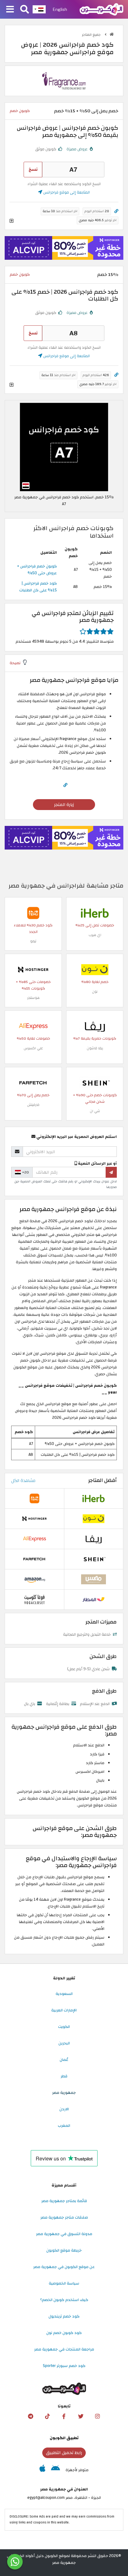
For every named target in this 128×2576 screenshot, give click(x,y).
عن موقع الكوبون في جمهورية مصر (64, 2267)
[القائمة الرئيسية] (10, 10)
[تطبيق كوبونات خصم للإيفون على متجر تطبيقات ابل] (42, 2470)
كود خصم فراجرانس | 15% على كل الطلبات (38, 587)
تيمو (33, 941)
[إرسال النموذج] (111, 1172)
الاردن (64, 2109)
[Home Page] (101, 9)
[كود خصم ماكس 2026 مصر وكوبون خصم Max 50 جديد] (94, 1579)
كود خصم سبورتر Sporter (64, 2366)
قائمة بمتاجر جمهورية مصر (64, 2201)
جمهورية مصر (64, 2093)
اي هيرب (95, 935)
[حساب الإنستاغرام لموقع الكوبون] (98, 2416)
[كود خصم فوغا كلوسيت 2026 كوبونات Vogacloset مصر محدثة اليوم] (34, 1599)
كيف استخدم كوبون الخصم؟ (64, 2300)
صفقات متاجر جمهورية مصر (64, 2217)
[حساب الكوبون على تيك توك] (47, 2416)
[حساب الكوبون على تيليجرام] (30, 2416)
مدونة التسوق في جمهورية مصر (64, 2234)
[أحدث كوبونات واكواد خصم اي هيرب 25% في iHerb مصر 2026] (95, 913)
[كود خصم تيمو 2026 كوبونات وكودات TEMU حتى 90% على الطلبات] (33, 913)
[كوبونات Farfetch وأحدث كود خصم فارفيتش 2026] (33, 1083)
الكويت (64, 2027)
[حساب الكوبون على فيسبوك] (64, 2416)
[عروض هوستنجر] (64, 248)
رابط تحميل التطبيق (64, 2453)
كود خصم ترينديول (64, 2316)
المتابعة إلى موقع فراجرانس (66, 192)
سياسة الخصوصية (64, 2283)
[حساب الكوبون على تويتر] (81, 2416)
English (60, 9)
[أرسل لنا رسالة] (15, 2562)
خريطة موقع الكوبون (64, 2250)
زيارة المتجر (64, 805)
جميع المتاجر (92, 35)
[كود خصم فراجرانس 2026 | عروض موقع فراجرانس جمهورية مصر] (64, 447)
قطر (64, 2076)
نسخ (33, 169)
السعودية (64, 1994)
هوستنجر (33, 998)
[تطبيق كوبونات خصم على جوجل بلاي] (55, 2470)
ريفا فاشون (95, 1048)
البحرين (64, 2043)
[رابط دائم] (116, 211)
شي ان (95, 1111)
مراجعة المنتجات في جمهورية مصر (64, 2349)
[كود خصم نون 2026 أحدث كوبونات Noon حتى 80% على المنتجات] (95, 969)
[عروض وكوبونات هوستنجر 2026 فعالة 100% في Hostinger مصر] (33, 969)
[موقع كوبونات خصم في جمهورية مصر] (112, 34)
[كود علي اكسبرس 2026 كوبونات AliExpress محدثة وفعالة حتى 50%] (33, 1026)
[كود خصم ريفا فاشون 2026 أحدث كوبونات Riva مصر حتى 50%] (95, 1026)
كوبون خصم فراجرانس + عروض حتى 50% (37, 570)
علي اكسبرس (33, 1048)
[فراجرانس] (64, 81)
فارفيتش (33, 1105)
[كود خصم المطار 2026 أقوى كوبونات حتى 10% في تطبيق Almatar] (94, 1599)
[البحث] (25, 10)
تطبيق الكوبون (64, 2438)
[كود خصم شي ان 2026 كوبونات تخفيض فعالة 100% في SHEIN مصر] (95, 1083)
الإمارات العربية (64, 2010)
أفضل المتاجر (103, 1480)
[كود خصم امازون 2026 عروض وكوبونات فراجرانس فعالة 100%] (34, 1579)
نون (95, 992)
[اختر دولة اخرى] (39, 9)
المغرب (64, 2126)
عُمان (64, 2060)
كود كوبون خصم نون (64, 2333)
